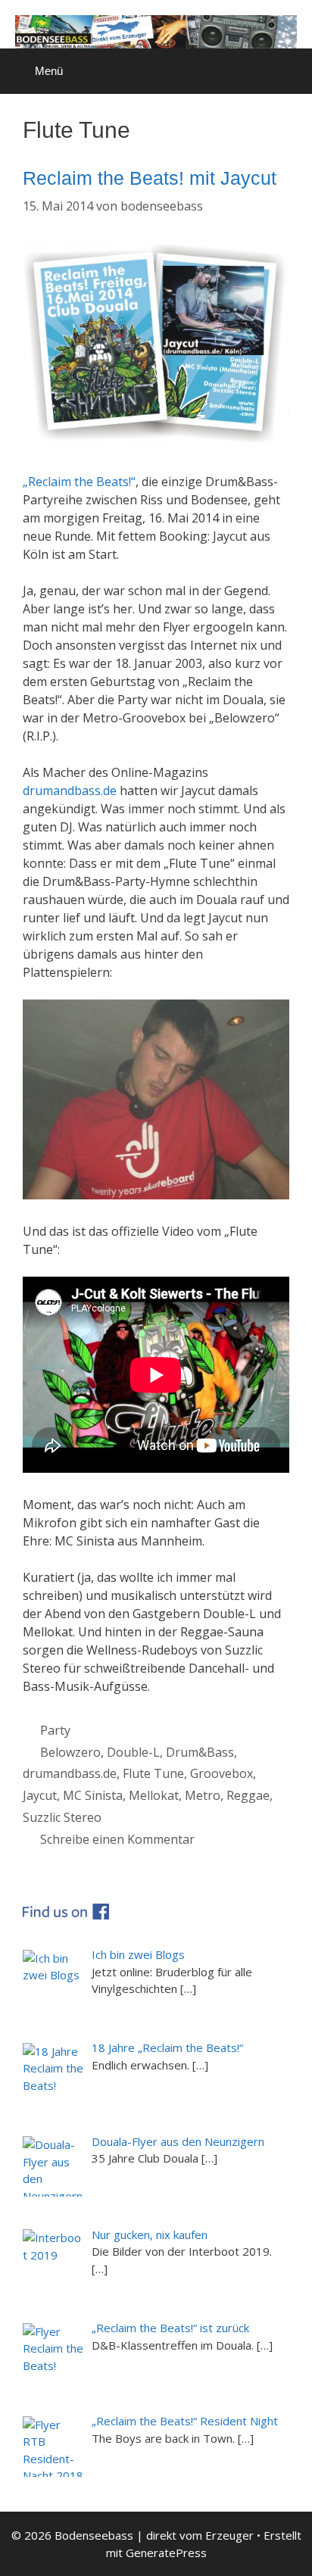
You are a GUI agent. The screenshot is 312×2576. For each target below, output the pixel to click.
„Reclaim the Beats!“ (79, 482)
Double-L (133, 1752)
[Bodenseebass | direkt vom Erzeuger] (156, 30)
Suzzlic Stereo (62, 1817)
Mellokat (154, 1795)
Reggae (248, 1795)
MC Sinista (93, 1795)
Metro (203, 1795)
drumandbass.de (70, 791)
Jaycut (40, 1795)
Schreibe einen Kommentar (117, 1839)
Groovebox (222, 1773)
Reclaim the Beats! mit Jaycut (150, 178)
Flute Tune (153, 1773)
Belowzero (70, 1752)
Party (55, 1730)
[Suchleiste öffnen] (290, 64)
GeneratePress (166, 2553)
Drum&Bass (200, 1752)
